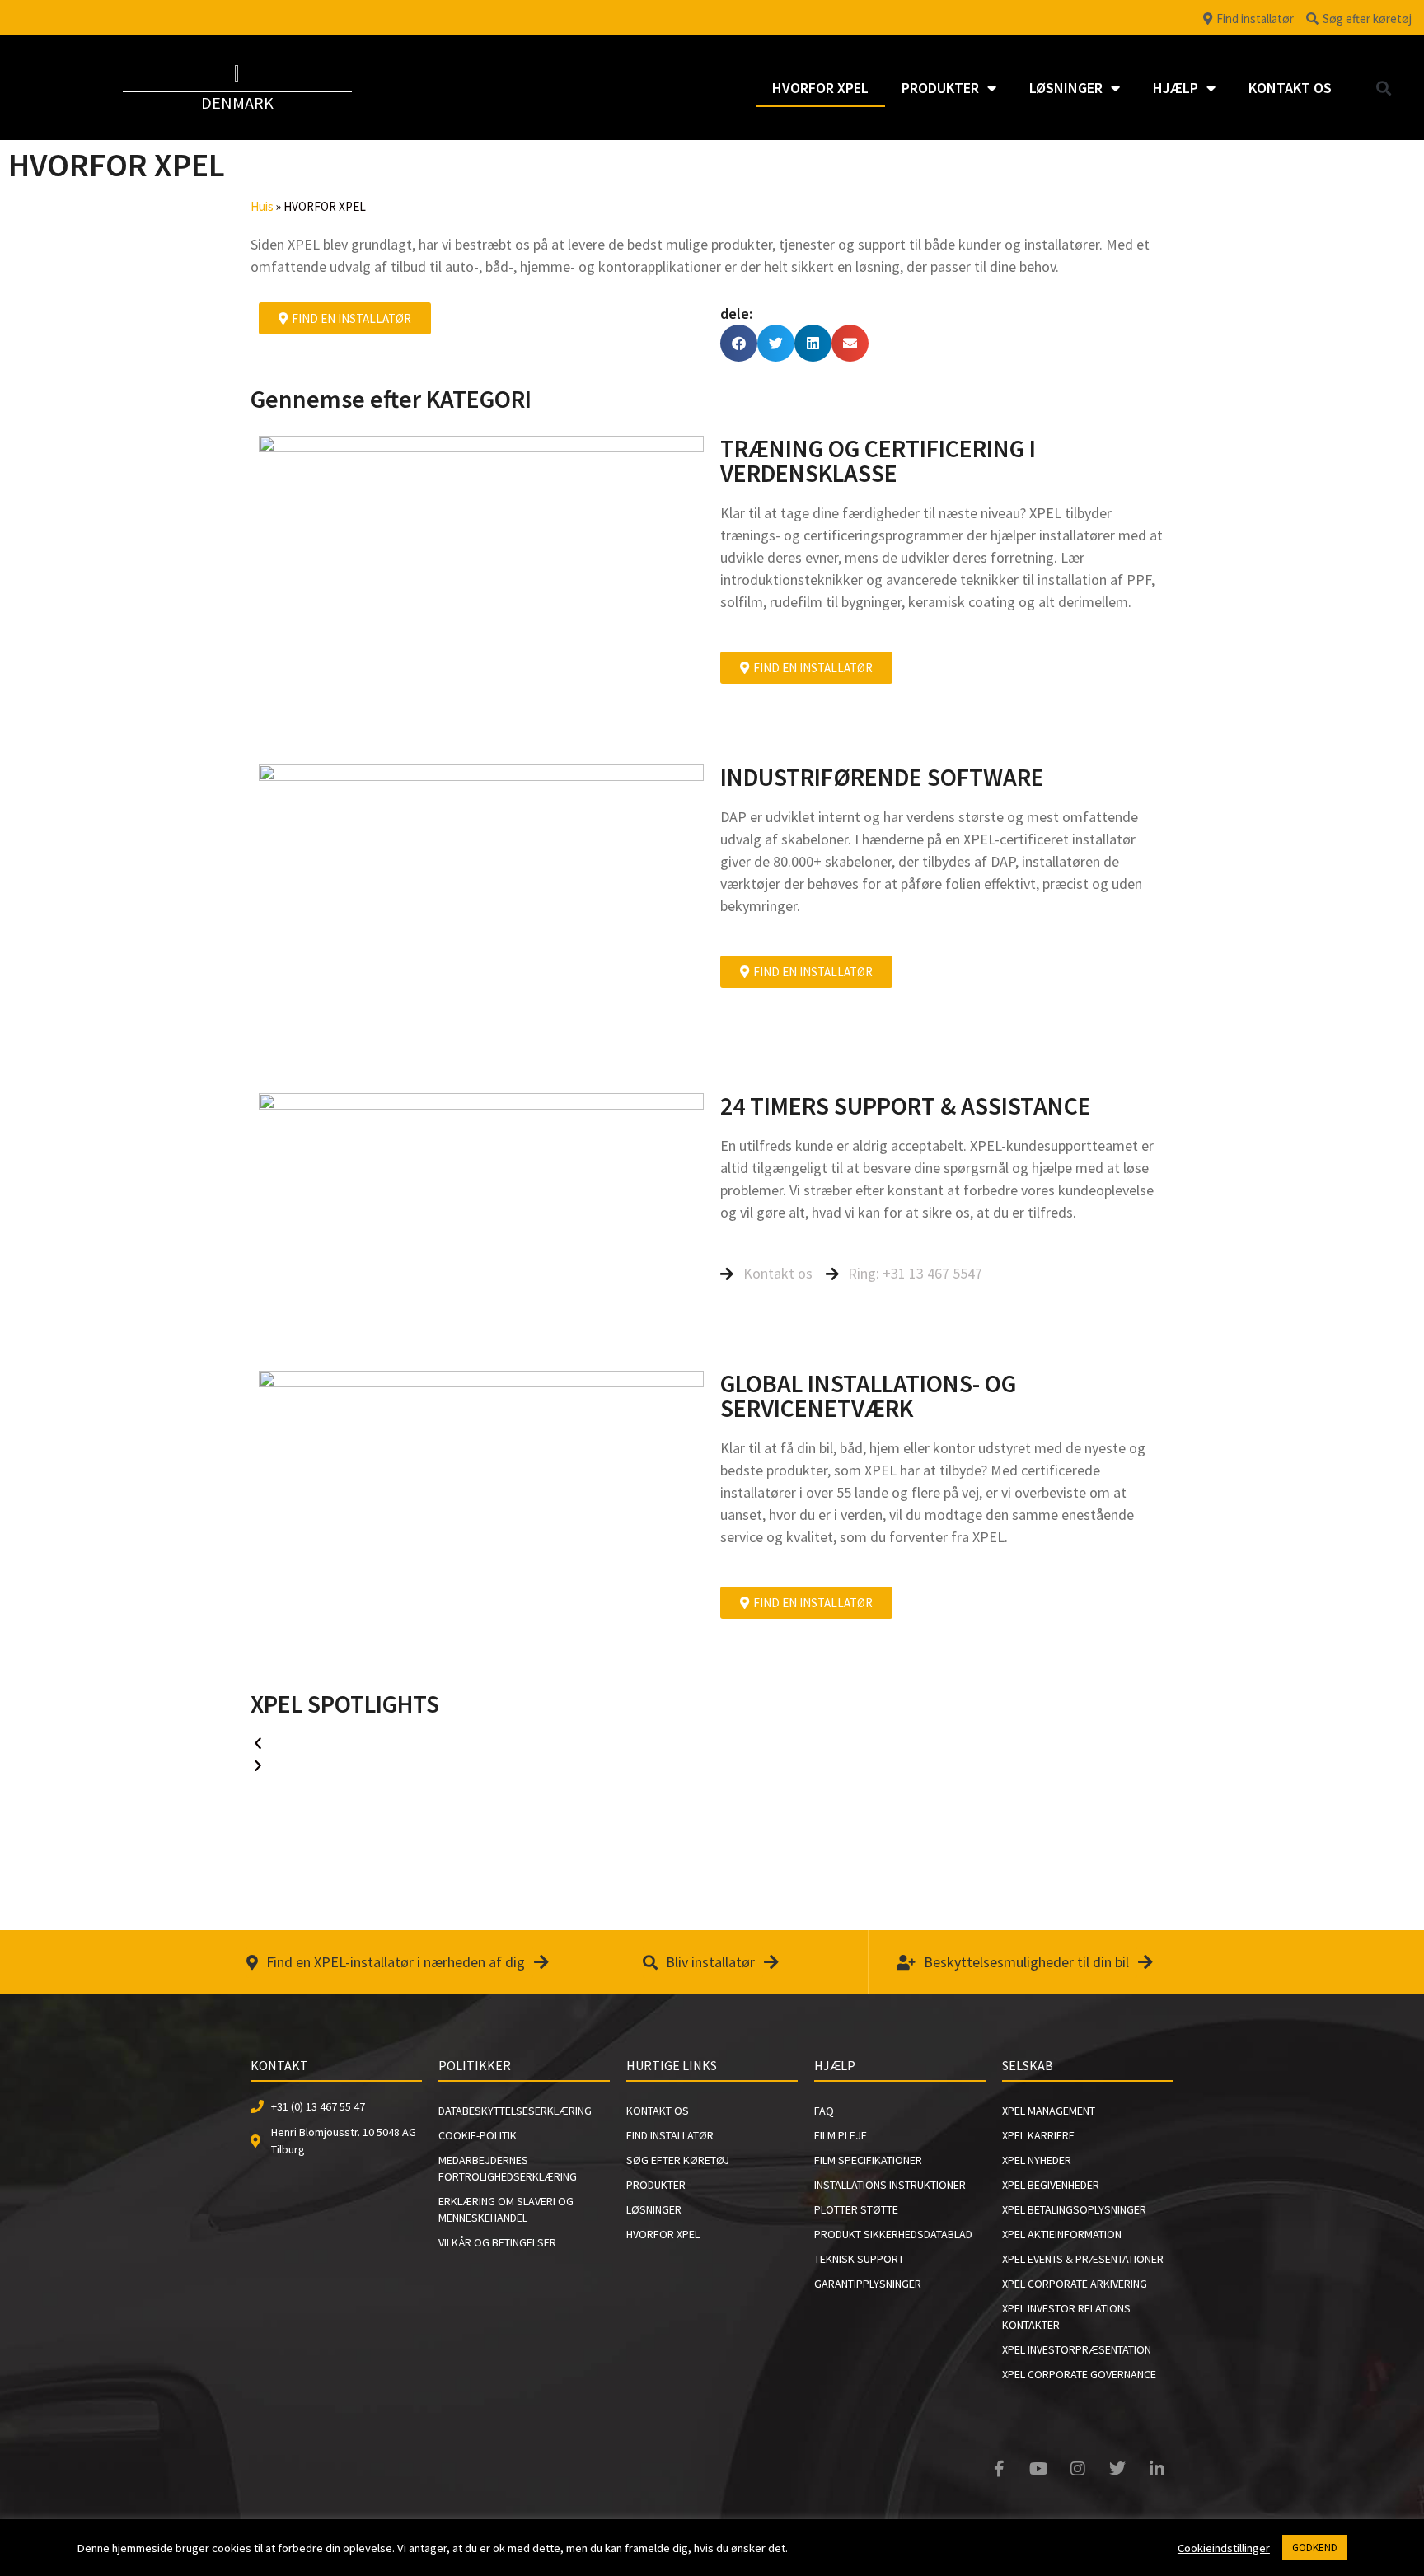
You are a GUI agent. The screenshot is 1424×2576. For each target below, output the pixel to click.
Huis (262, 206)
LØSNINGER (1066, 88)
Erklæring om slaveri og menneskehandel (506, 2209)
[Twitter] (1117, 2469)
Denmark (237, 103)
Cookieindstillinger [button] (1224, 2548)
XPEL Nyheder (1037, 2160)
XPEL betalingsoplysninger (1074, 2209)
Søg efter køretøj (678, 2160)
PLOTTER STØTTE (856, 2209)
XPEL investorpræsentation (1077, 2349)
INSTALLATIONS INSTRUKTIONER (890, 2185)
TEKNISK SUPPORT (859, 2259)
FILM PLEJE (841, 2135)
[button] (1383, 88)
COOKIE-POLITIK (478, 2135)
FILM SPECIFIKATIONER (868, 2160)
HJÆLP (1176, 88)
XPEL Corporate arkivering (1075, 2284)
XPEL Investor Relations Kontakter (1066, 2317)
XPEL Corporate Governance (1079, 2374)
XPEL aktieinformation (1062, 2234)
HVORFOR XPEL (820, 88)
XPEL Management (1049, 2111)
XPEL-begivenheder (1051, 2185)
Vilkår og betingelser (497, 2242)
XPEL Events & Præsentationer (1083, 2259)
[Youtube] (1038, 2469)
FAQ (824, 2111)
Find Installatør (670, 2135)
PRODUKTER (940, 88)
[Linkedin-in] (1157, 2469)
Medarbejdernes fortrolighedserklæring (508, 2168)
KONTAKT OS (1290, 88)
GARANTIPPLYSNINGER (868, 2284)
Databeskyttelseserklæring (515, 2111)
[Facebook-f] (999, 2469)
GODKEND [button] (1315, 2548)
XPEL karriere (1038, 2135)
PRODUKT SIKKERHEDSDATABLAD (893, 2234)
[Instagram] (1078, 2469)
